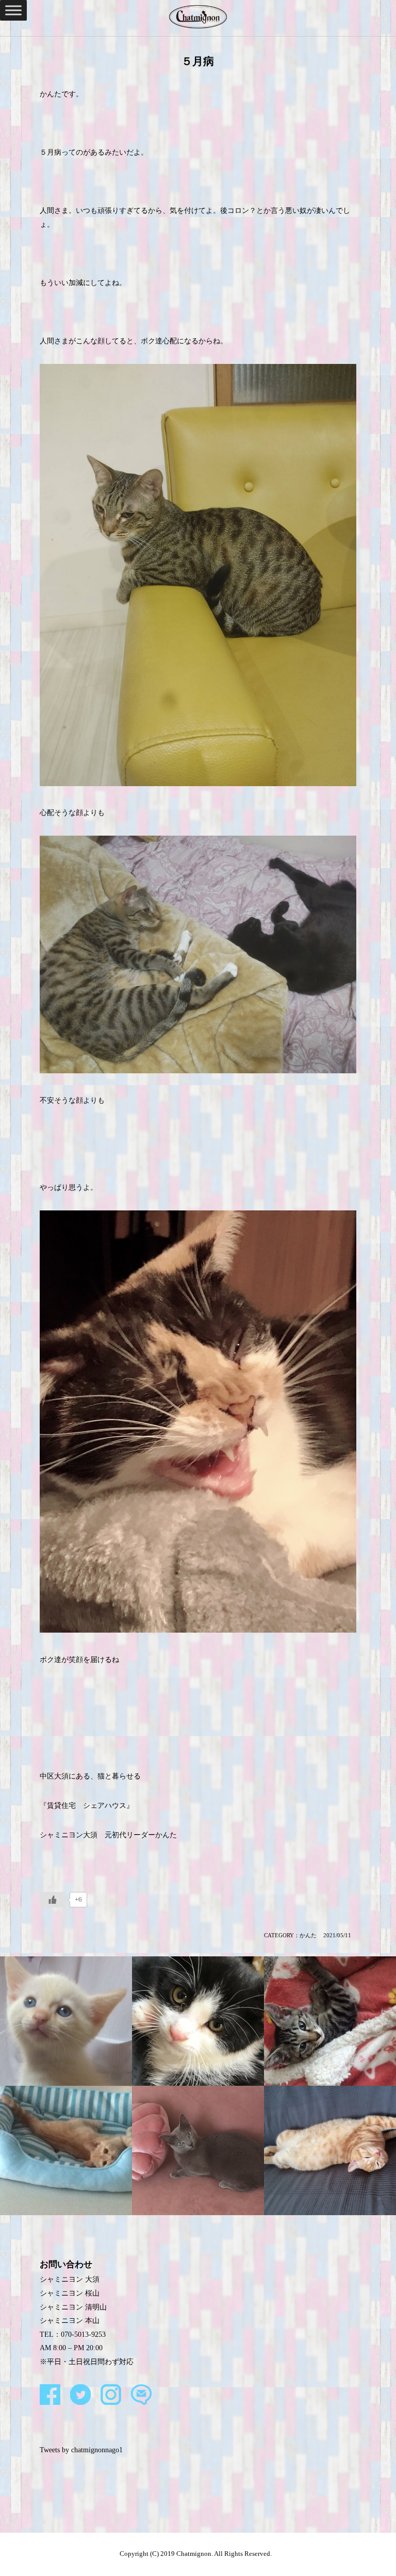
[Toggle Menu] (13, 10)
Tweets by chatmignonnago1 (81, 2450)
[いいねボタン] (53, 1900)
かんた (308, 1935)
